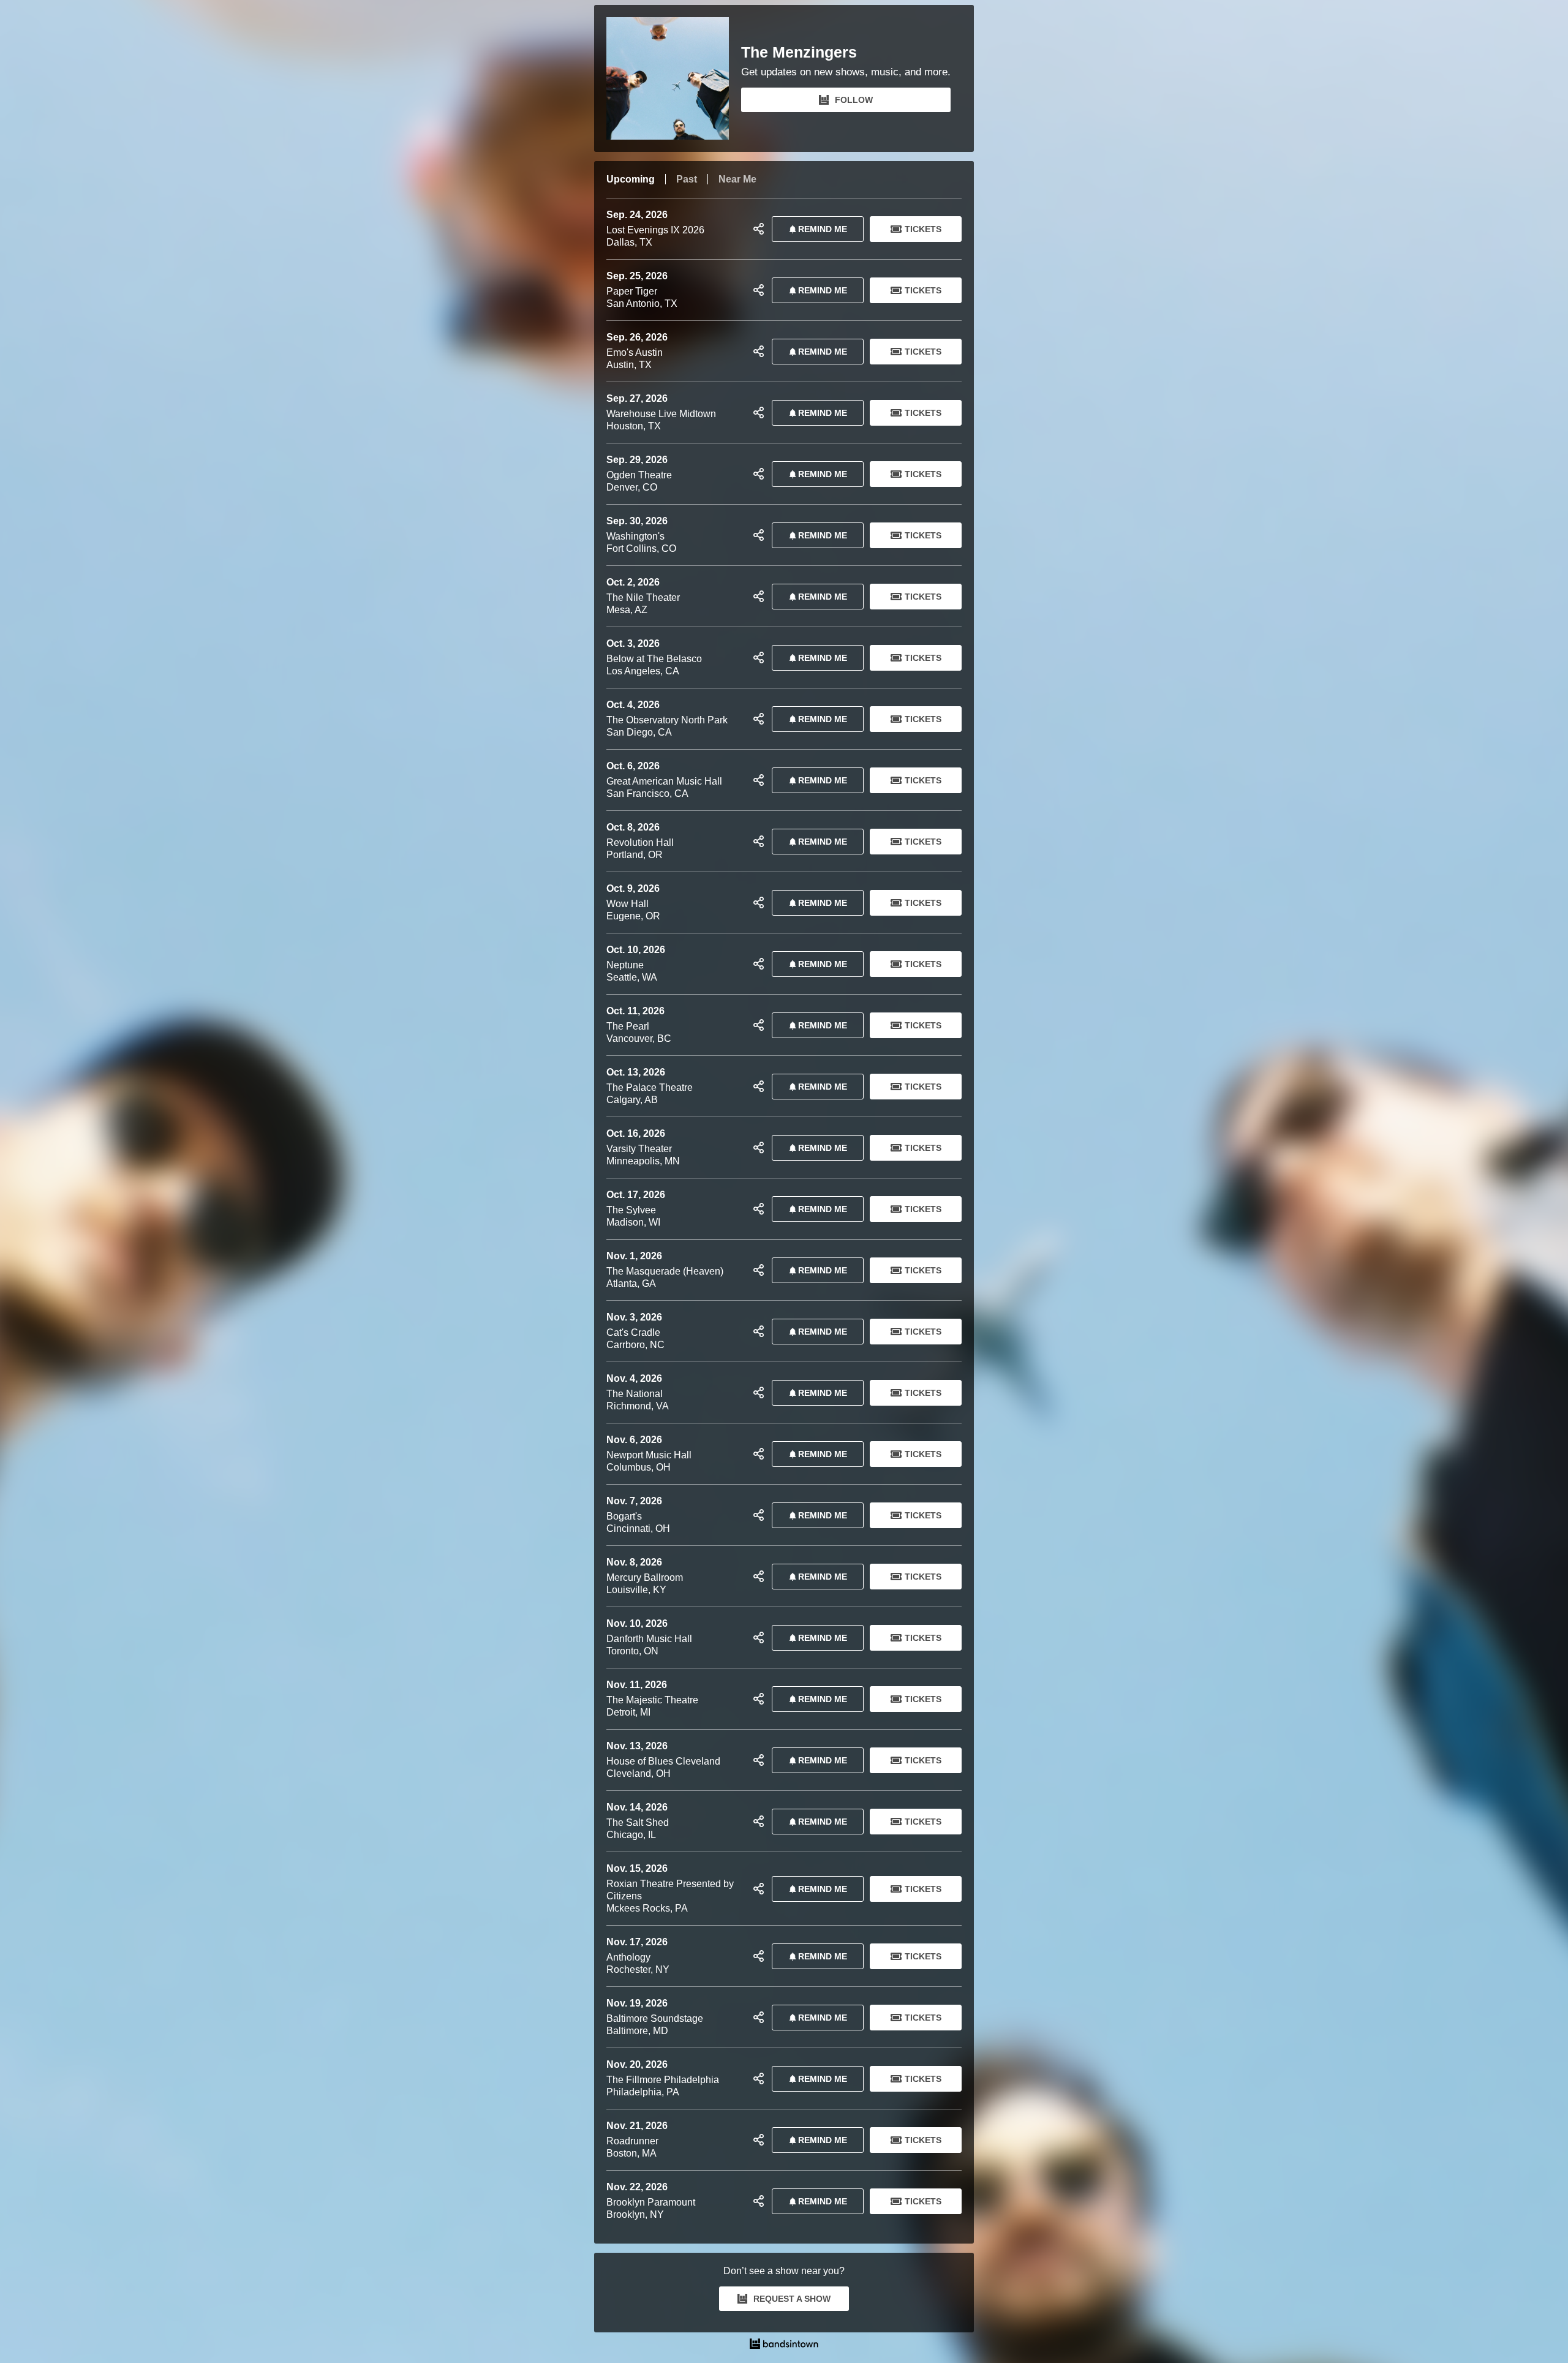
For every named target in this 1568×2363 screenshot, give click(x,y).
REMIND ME (823, 229)
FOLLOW (854, 100)
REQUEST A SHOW (792, 2299)
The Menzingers (799, 52)
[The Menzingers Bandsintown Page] (674, 78)
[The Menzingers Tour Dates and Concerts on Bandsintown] (784, 2345)
